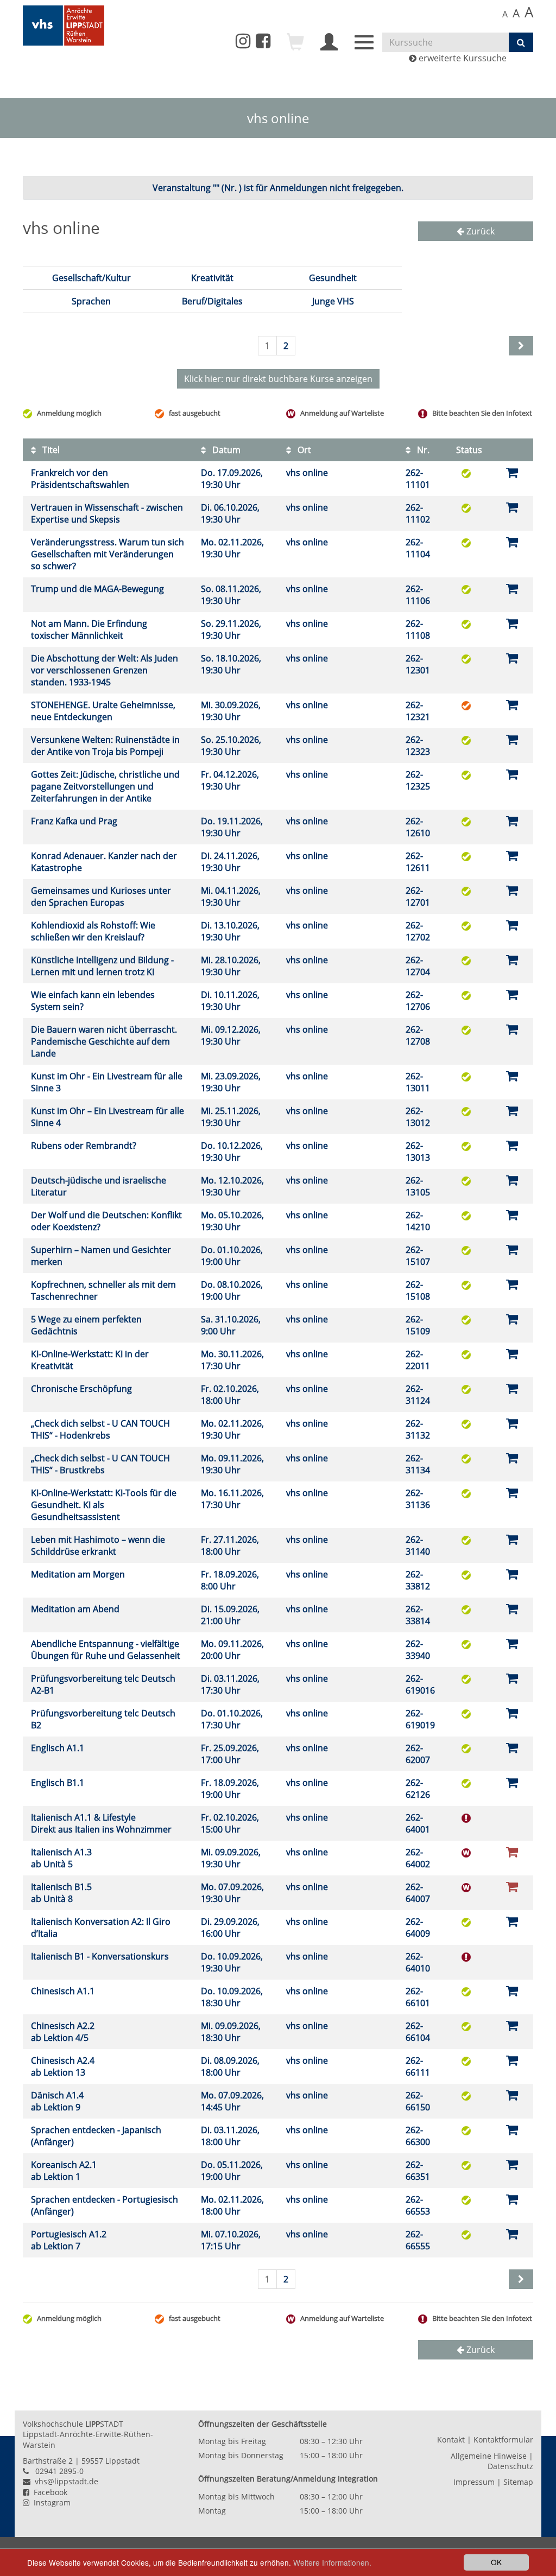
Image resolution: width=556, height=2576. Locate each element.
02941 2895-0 (59, 2471)
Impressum (474, 2482)
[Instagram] (243, 41)
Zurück (479, 231)
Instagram (50, 2502)
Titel (50, 450)
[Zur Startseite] (64, 26)
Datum (225, 450)
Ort (303, 450)
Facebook (48, 2492)
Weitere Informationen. (332, 2562)
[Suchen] (521, 42)
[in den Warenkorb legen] (512, 472)
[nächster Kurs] (521, 2279)
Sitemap (518, 2482)
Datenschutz (510, 2466)
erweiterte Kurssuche (462, 58)
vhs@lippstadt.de (64, 2481)
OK (496, 2562)
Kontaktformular (503, 2440)
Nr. (422, 450)
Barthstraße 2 (48, 2461)
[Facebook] (263, 44)
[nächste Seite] (521, 346)
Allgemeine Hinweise (489, 2456)
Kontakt (451, 2440)
